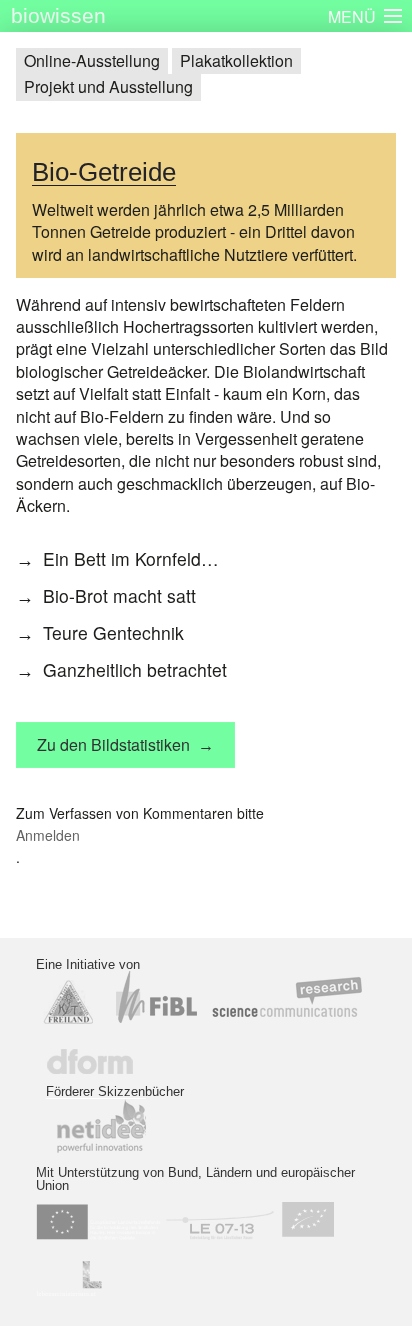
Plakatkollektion (236, 60)
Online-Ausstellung (92, 60)
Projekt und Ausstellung (108, 86)
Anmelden (48, 835)
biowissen (58, 15)
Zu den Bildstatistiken (113, 744)
